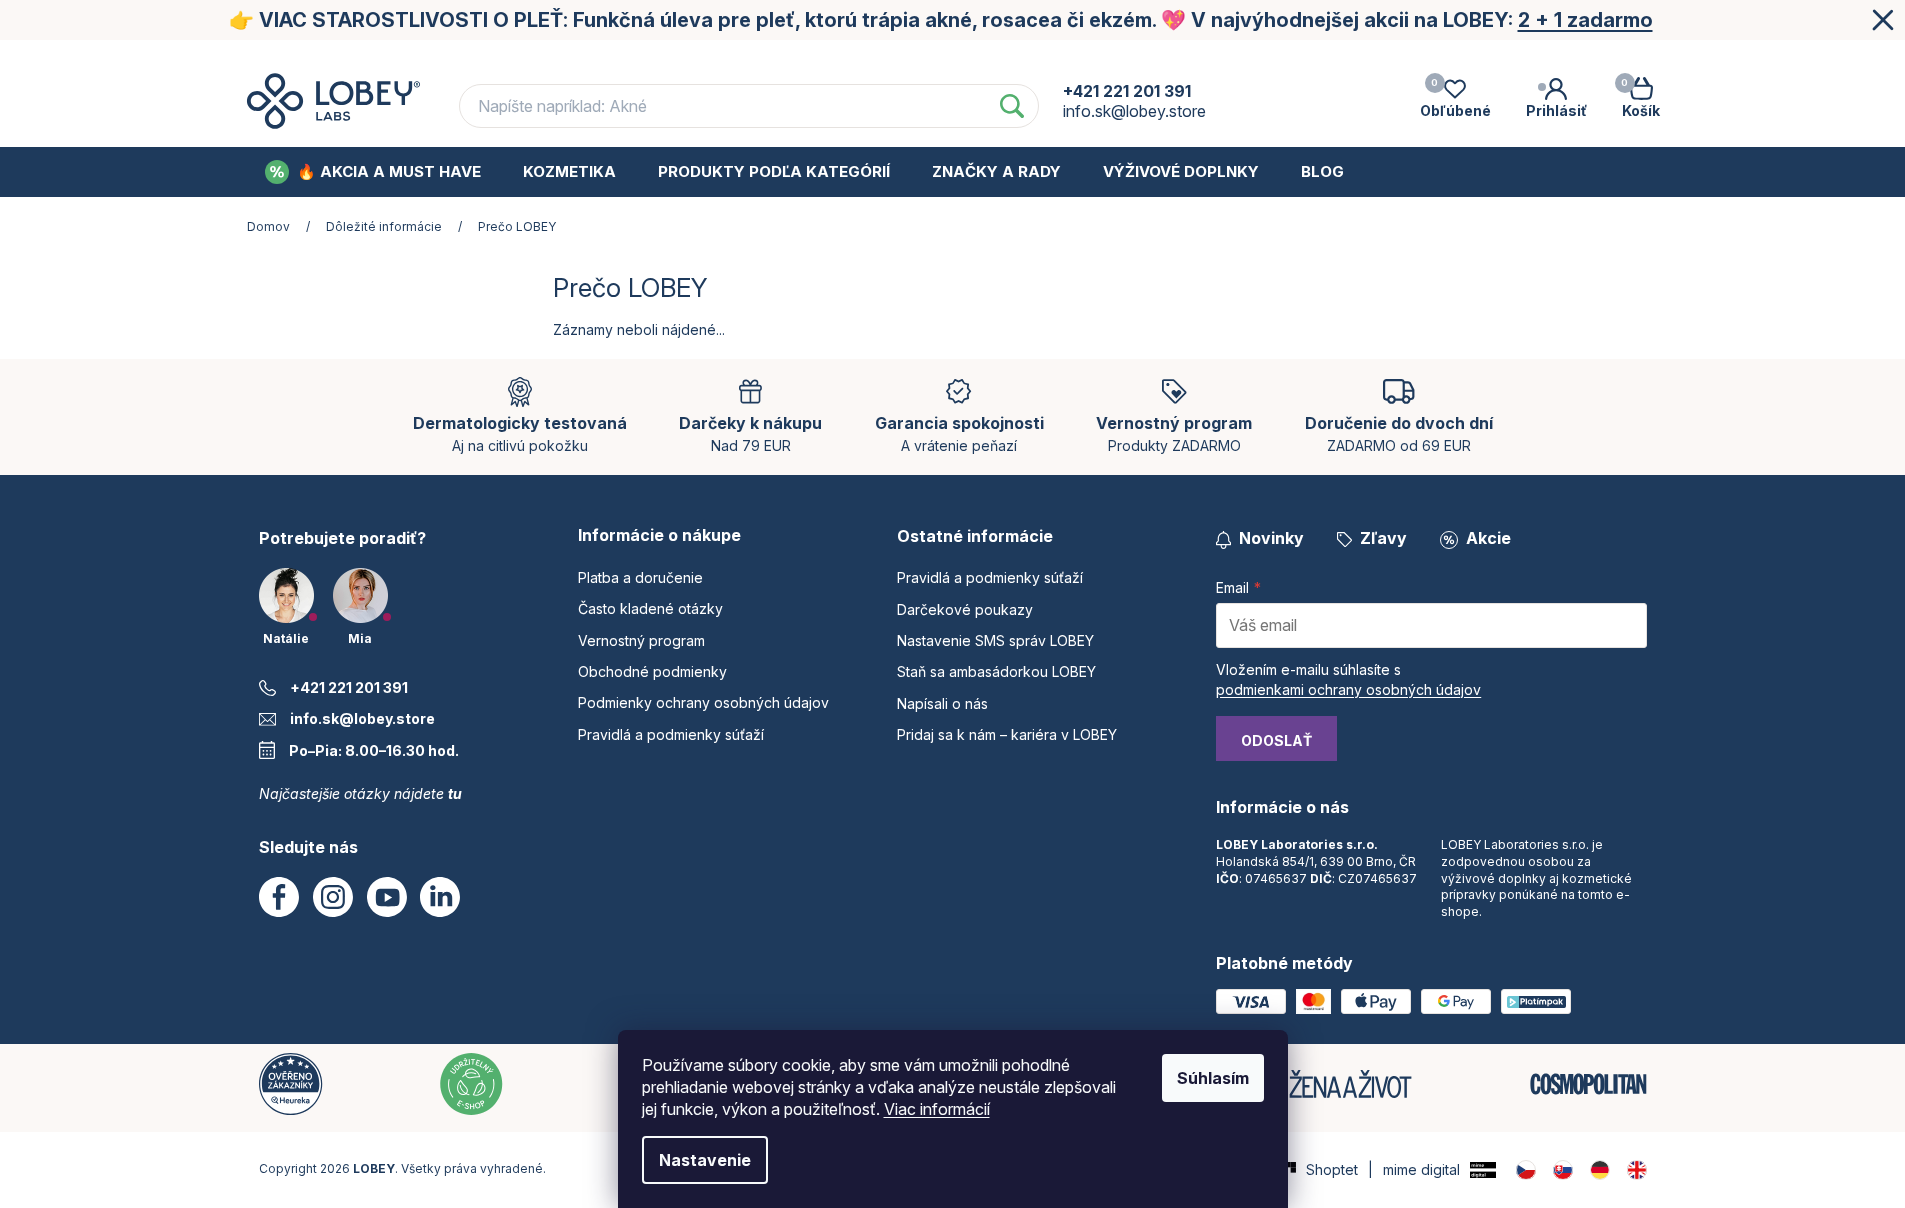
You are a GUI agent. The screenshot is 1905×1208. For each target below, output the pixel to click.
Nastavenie (705, 1160)
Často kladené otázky (745, 58)
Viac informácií (937, 1109)
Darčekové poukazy (965, 609)
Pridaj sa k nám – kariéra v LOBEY (1007, 734)
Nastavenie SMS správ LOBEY (995, 640)
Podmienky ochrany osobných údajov (1406, 58)
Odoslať (1276, 740)
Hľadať (1012, 106)
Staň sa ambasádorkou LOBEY (996, 671)
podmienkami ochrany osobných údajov (1348, 689)
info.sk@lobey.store (362, 718)
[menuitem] (373, 172)
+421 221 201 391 (349, 687)
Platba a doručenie (551, 58)
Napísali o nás (942, 703)
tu (455, 793)
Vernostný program (941, 58)
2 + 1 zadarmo (1585, 20)
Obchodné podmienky (1140, 58)
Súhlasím (1213, 1078)
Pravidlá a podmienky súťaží (671, 734)
